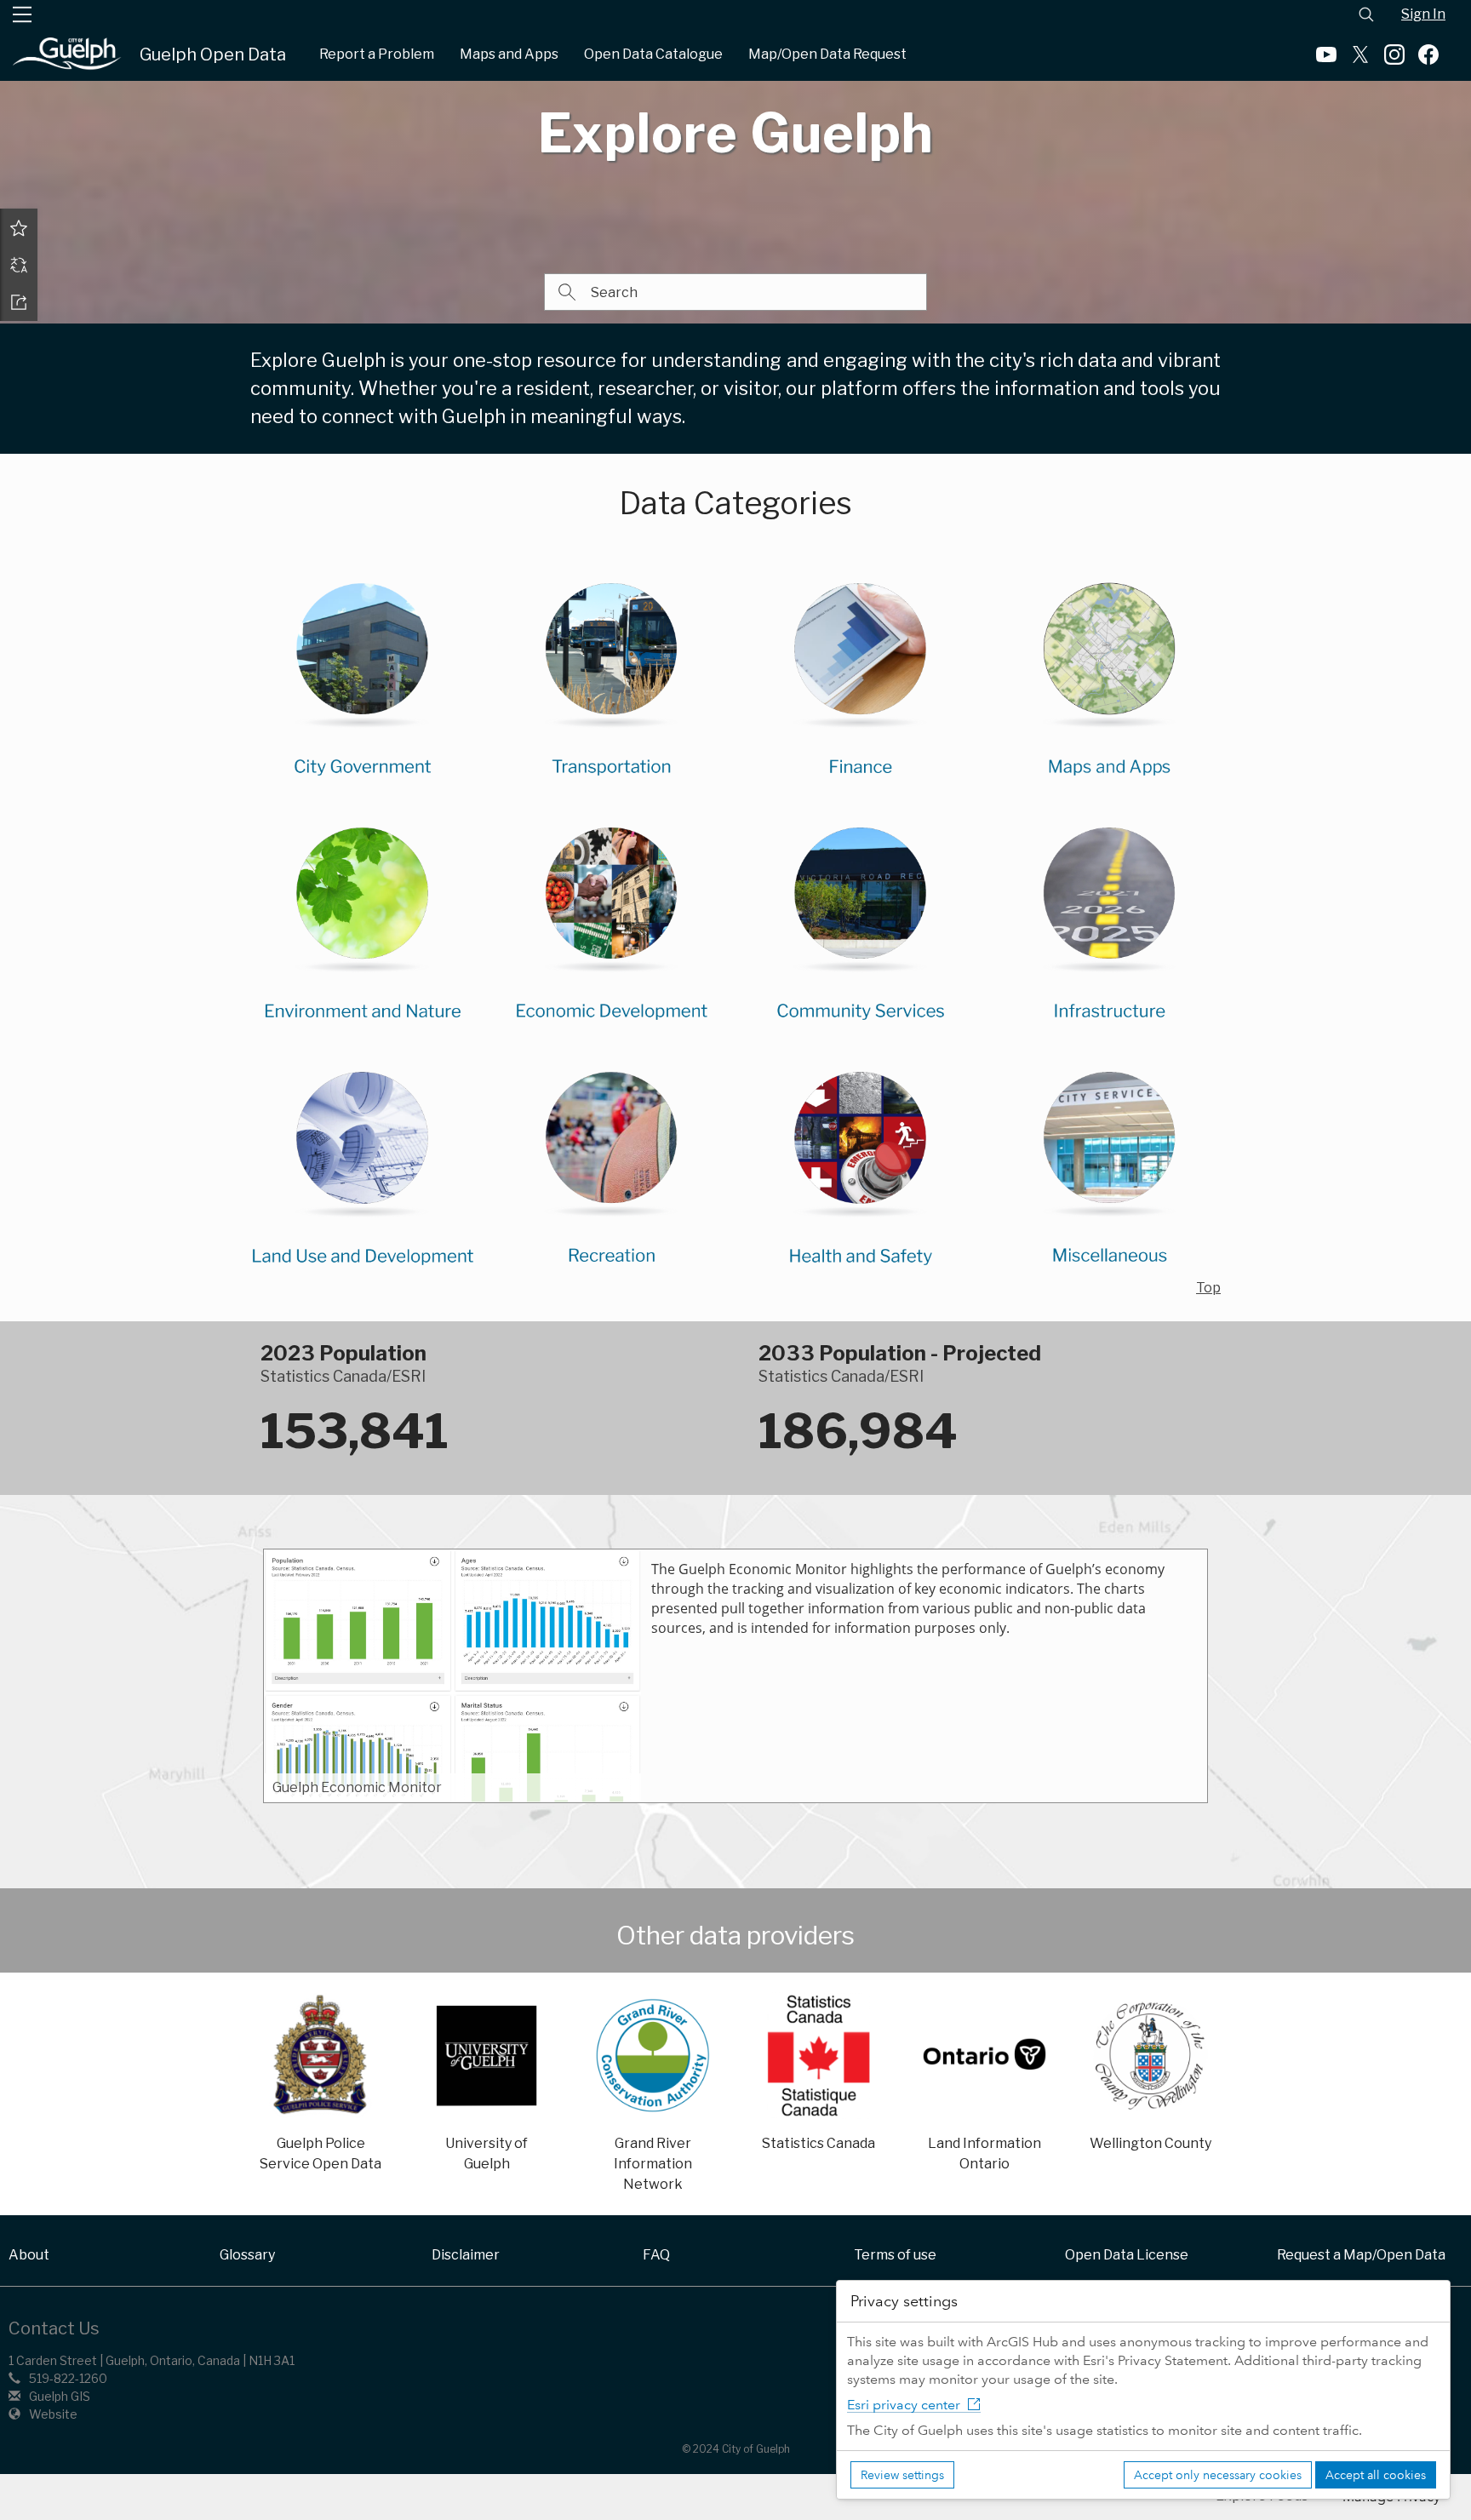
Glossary (247, 2255)
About (29, 2255)
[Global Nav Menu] (22, 14)
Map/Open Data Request (827, 54)
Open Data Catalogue (653, 54)
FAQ (656, 2255)
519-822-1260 (68, 2378)
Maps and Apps (509, 54)
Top (1208, 1288)
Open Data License (1127, 2255)
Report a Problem (377, 54)
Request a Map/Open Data (1361, 2255)
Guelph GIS (60, 2396)
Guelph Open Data (213, 54)
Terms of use (895, 2255)
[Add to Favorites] (19, 227)
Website (53, 2414)
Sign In (1423, 14)
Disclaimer (466, 2255)
